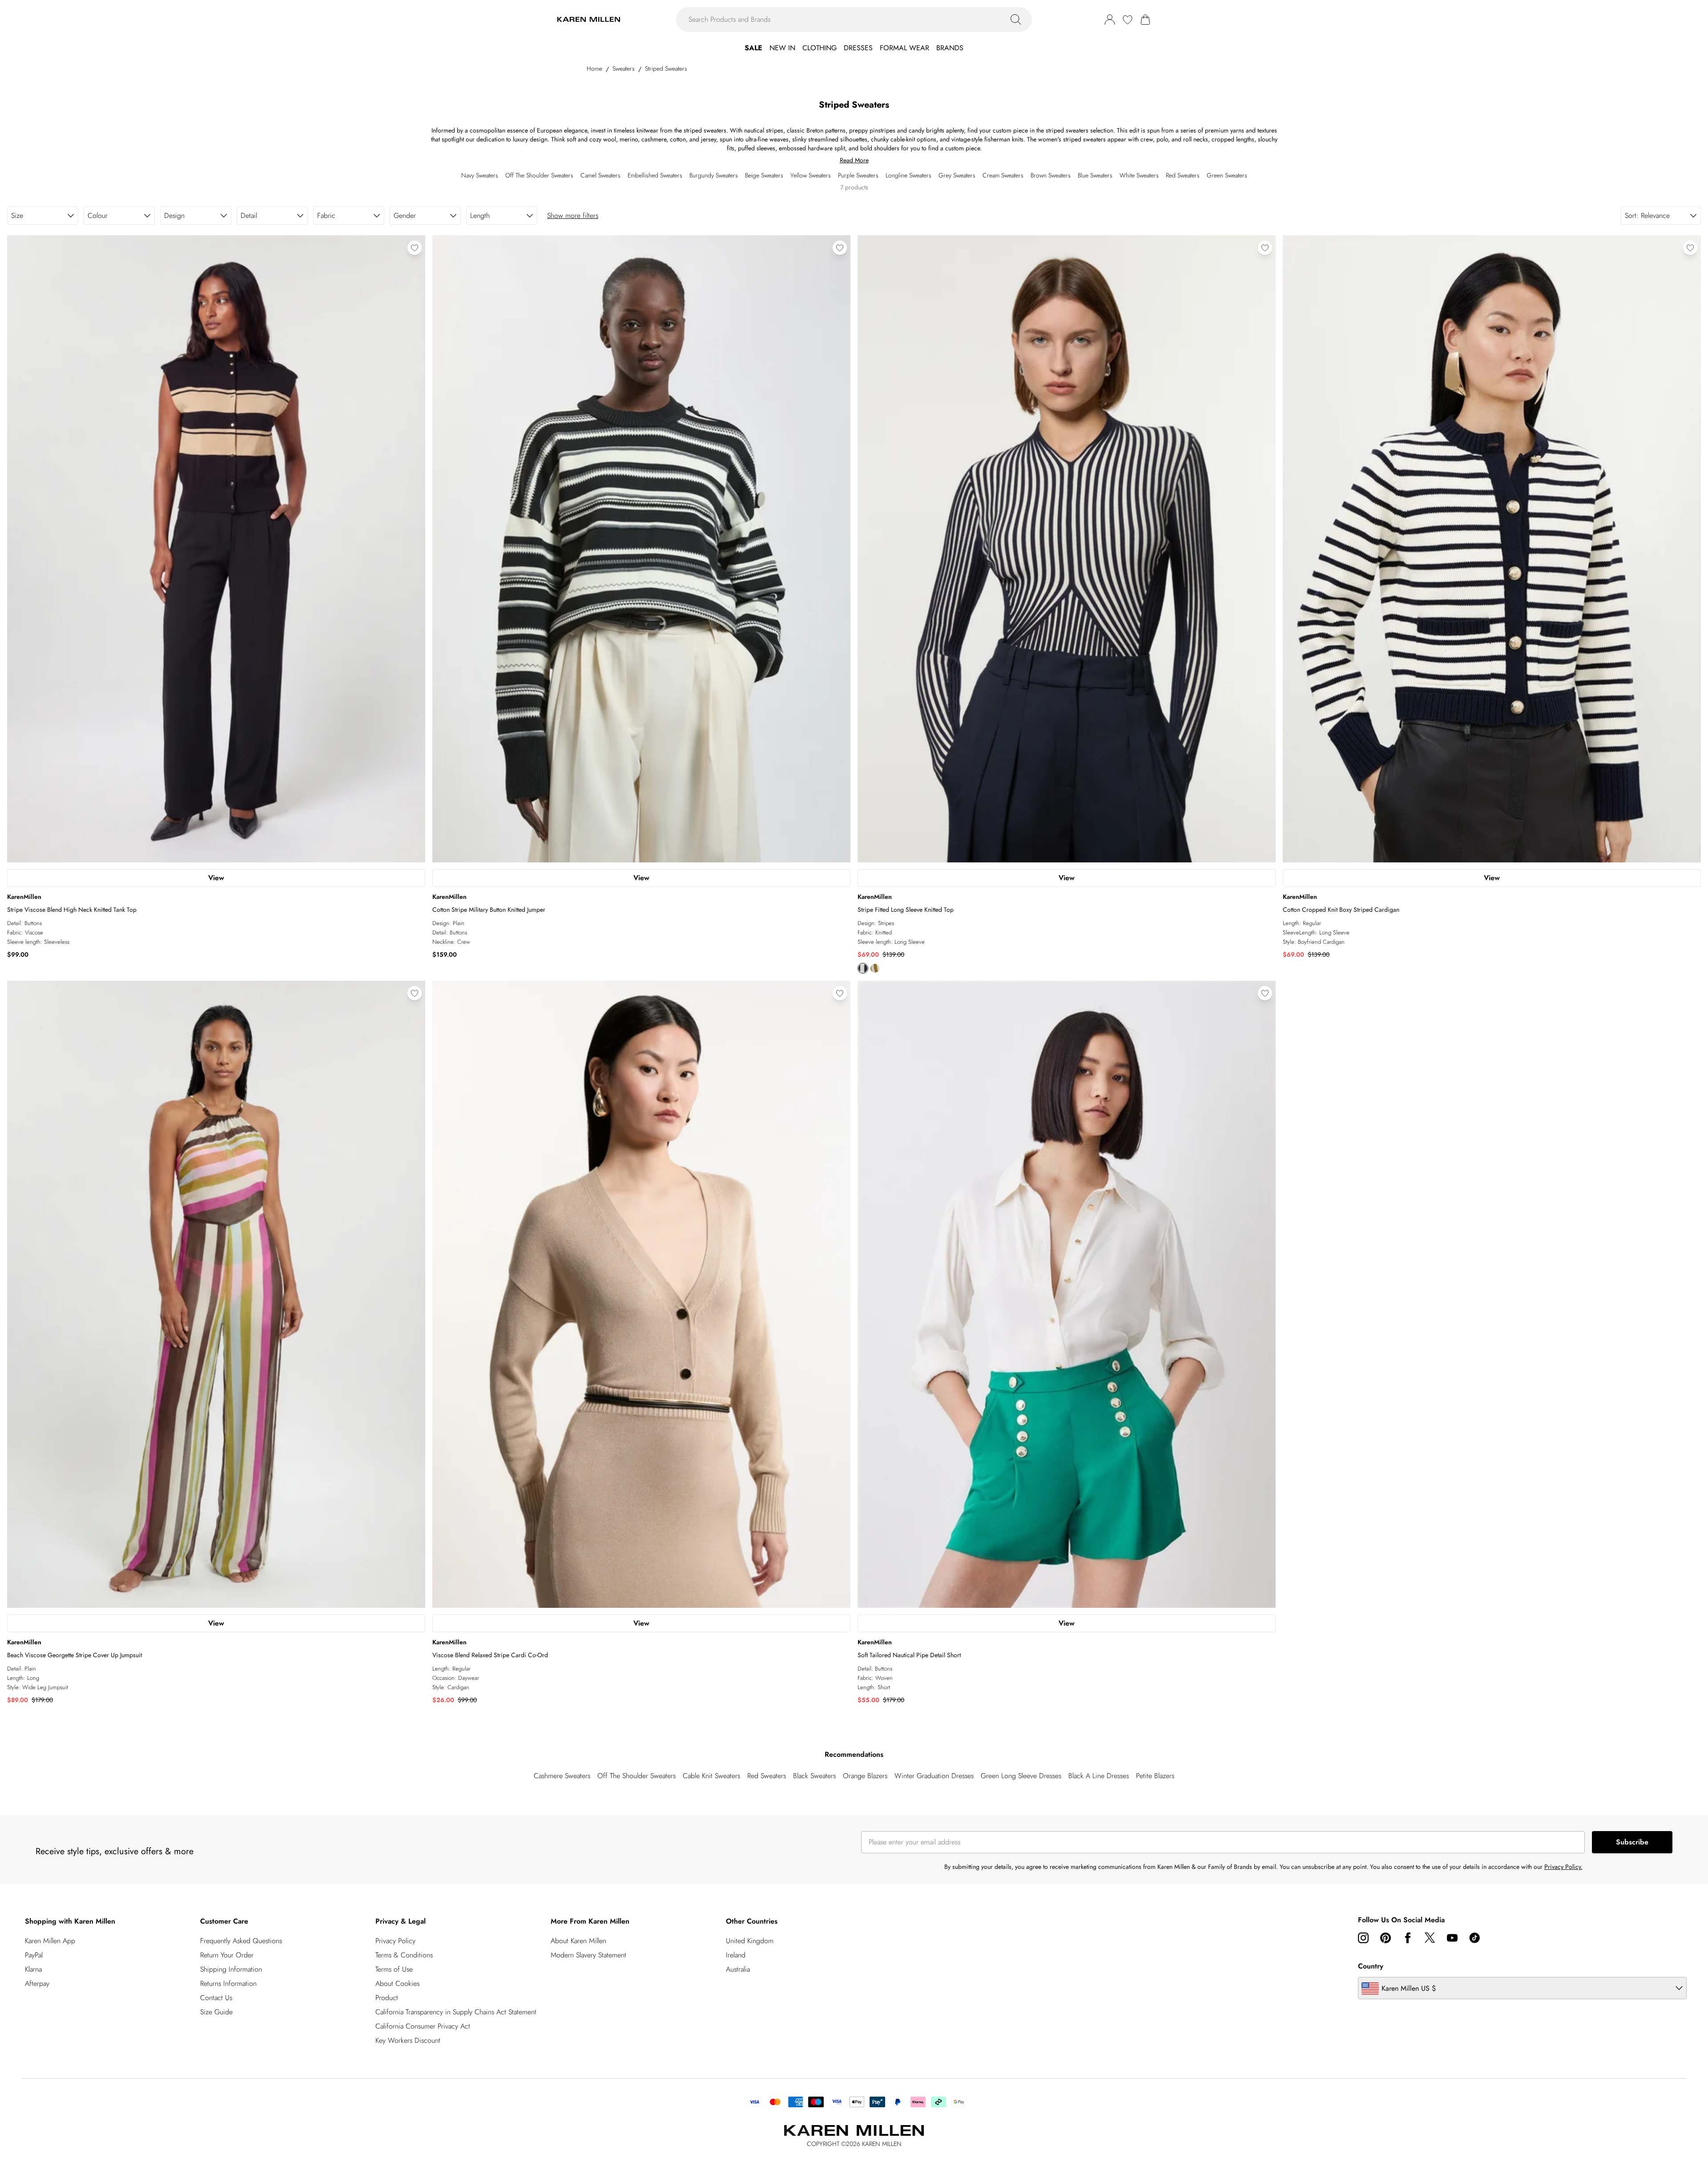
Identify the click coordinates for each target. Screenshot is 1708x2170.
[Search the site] (1016, 20)
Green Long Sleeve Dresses (1021, 1776)
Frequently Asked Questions (241, 1941)
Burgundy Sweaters (714, 175)
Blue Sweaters (1095, 175)
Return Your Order (227, 1955)
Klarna (33, 1969)
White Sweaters (1139, 175)
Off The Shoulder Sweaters (539, 175)
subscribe (1632, 1842)
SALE (753, 48)
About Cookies (397, 1983)
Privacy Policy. (1563, 1867)
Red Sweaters (1183, 175)
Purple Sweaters (858, 175)
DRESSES (858, 48)
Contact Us (216, 1998)
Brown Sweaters (1051, 175)
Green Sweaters (1227, 175)
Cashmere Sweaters (562, 1776)
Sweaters (624, 68)
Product (387, 1998)
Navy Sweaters (480, 175)
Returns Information (228, 1983)
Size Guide (216, 2012)
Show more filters (573, 215)
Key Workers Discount (408, 2040)
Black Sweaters (814, 1776)
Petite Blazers (1155, 1776)
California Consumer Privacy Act (423, 2026)
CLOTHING (820, 48)
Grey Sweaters (957, 175)
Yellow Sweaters (811, 175)
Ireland (736, 1955)
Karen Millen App (50, 1941)
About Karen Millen (578, 1941)
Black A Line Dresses (1099, 1776)
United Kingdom (750, 1941)
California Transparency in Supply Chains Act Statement (456, 2012)
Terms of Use (394, 1969)
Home (594, 68)
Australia (738, 1969)
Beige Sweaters (764, 175)
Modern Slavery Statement (588, 1955)
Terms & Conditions (404, 1955)
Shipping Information (231, 1969)
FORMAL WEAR (904, 48)
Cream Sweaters (1003, 175)
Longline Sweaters (908, 175)
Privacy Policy (395, 1941)
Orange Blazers (865, 1776)
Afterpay (37, 1983)
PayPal (34, 1955)
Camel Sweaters (600, 175)
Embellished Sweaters (655, 175)
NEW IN (782, 48)
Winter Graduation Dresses (934, 1776)
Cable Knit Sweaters (711, 1776)
